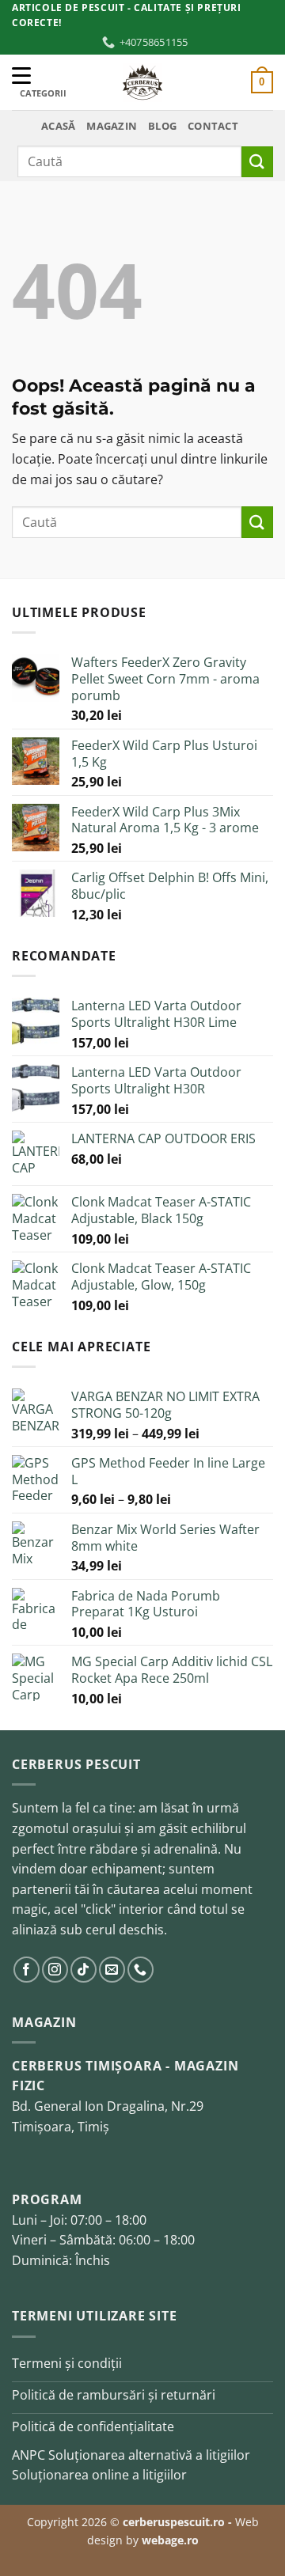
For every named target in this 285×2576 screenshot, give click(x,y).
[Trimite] (257, 162)
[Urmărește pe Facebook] (27, 1970)
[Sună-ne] (141, 1970)
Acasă (58, 126)
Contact (213, 126)
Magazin (112, 126)
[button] (262, 82)
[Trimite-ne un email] (112, 1970)
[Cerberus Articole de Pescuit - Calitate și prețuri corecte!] (142, 82)
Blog (162, 126)
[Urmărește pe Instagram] (55, 1970)
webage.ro (170, 2540)
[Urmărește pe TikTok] (84, 1970)
